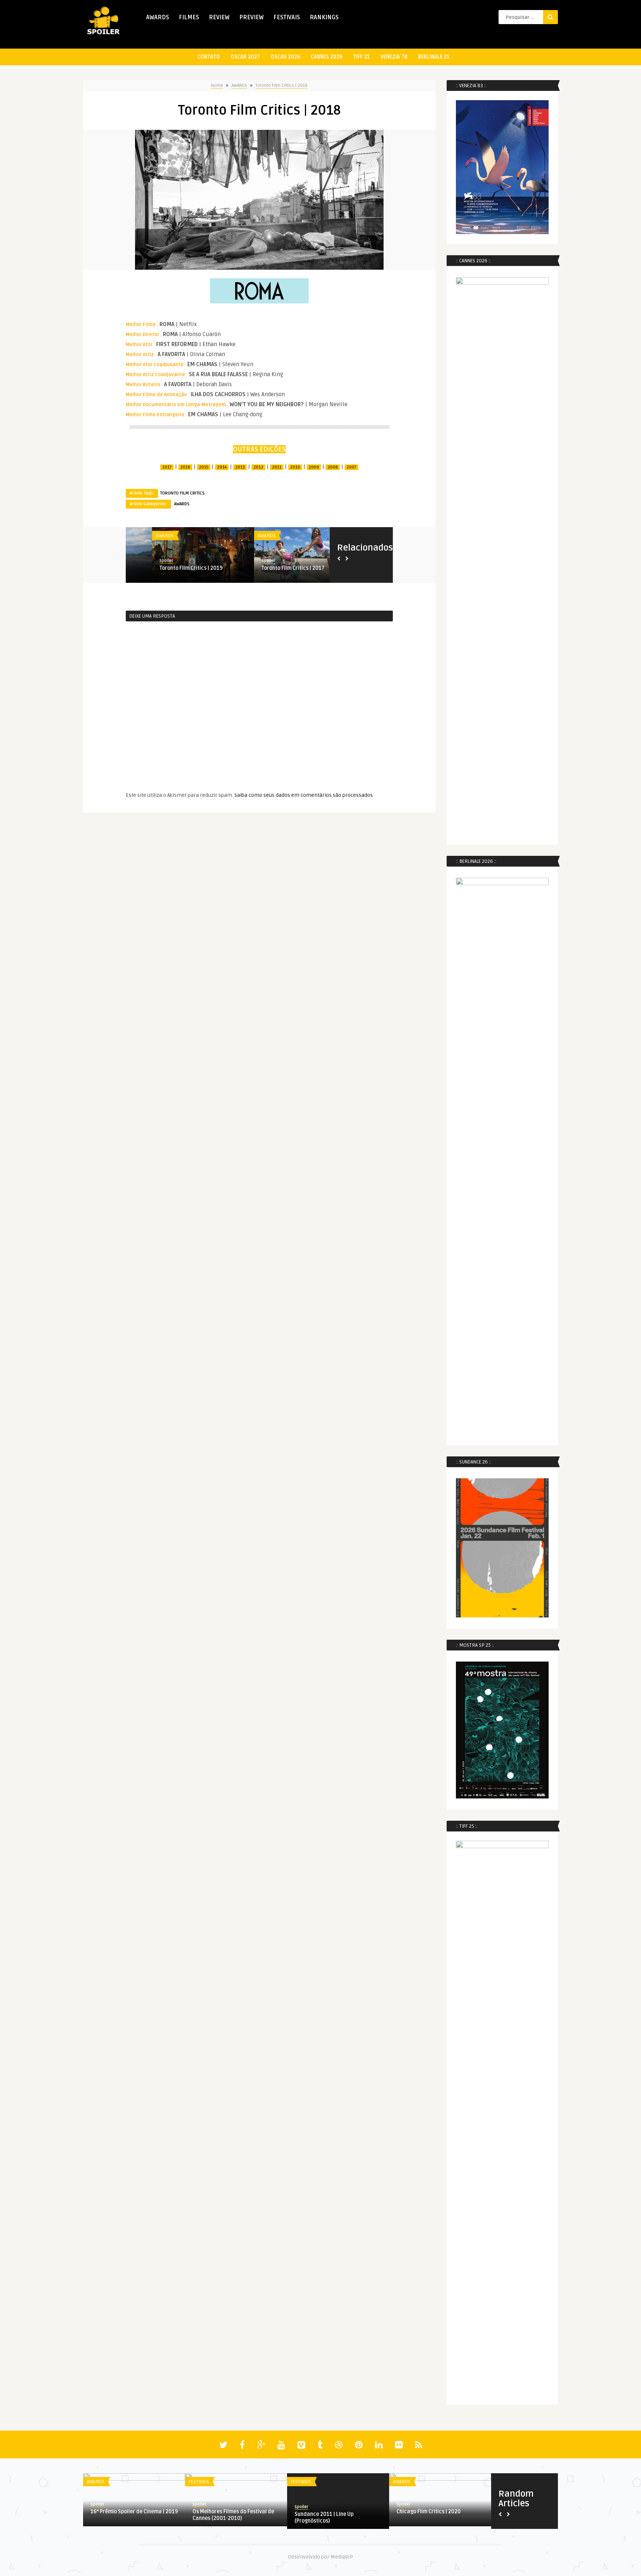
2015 (204, 467)
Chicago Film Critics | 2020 (429, 2512)
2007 (351, 467)
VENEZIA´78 (394, 57)
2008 (333, 467)
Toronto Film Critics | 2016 (267, 568)
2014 (222, 467)
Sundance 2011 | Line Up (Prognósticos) (324, 2518)
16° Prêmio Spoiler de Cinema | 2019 (134, 2512)
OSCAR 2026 (285, 57)
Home (217, 86)
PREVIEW (252, 17)
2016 (185, 467)
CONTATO (209, 57)
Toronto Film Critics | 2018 (282, 86)
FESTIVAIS (287, 17)
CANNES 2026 (327, 57)
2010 (295, 467)
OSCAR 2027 (245, 57)
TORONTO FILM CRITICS (182, 493)
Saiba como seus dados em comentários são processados (304, 795)
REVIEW (219, 17)
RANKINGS (324, 17)
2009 (314, 467)
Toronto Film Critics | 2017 (165, 568)
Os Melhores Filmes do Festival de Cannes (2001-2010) (233, 2515)
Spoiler (140, 561)
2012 (258, 467)
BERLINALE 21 (434, 57)
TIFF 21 (361, 57)
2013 (240, 467)
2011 (277, 467)
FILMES (189, 17)
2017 (167, 467)
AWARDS (158, 17)
